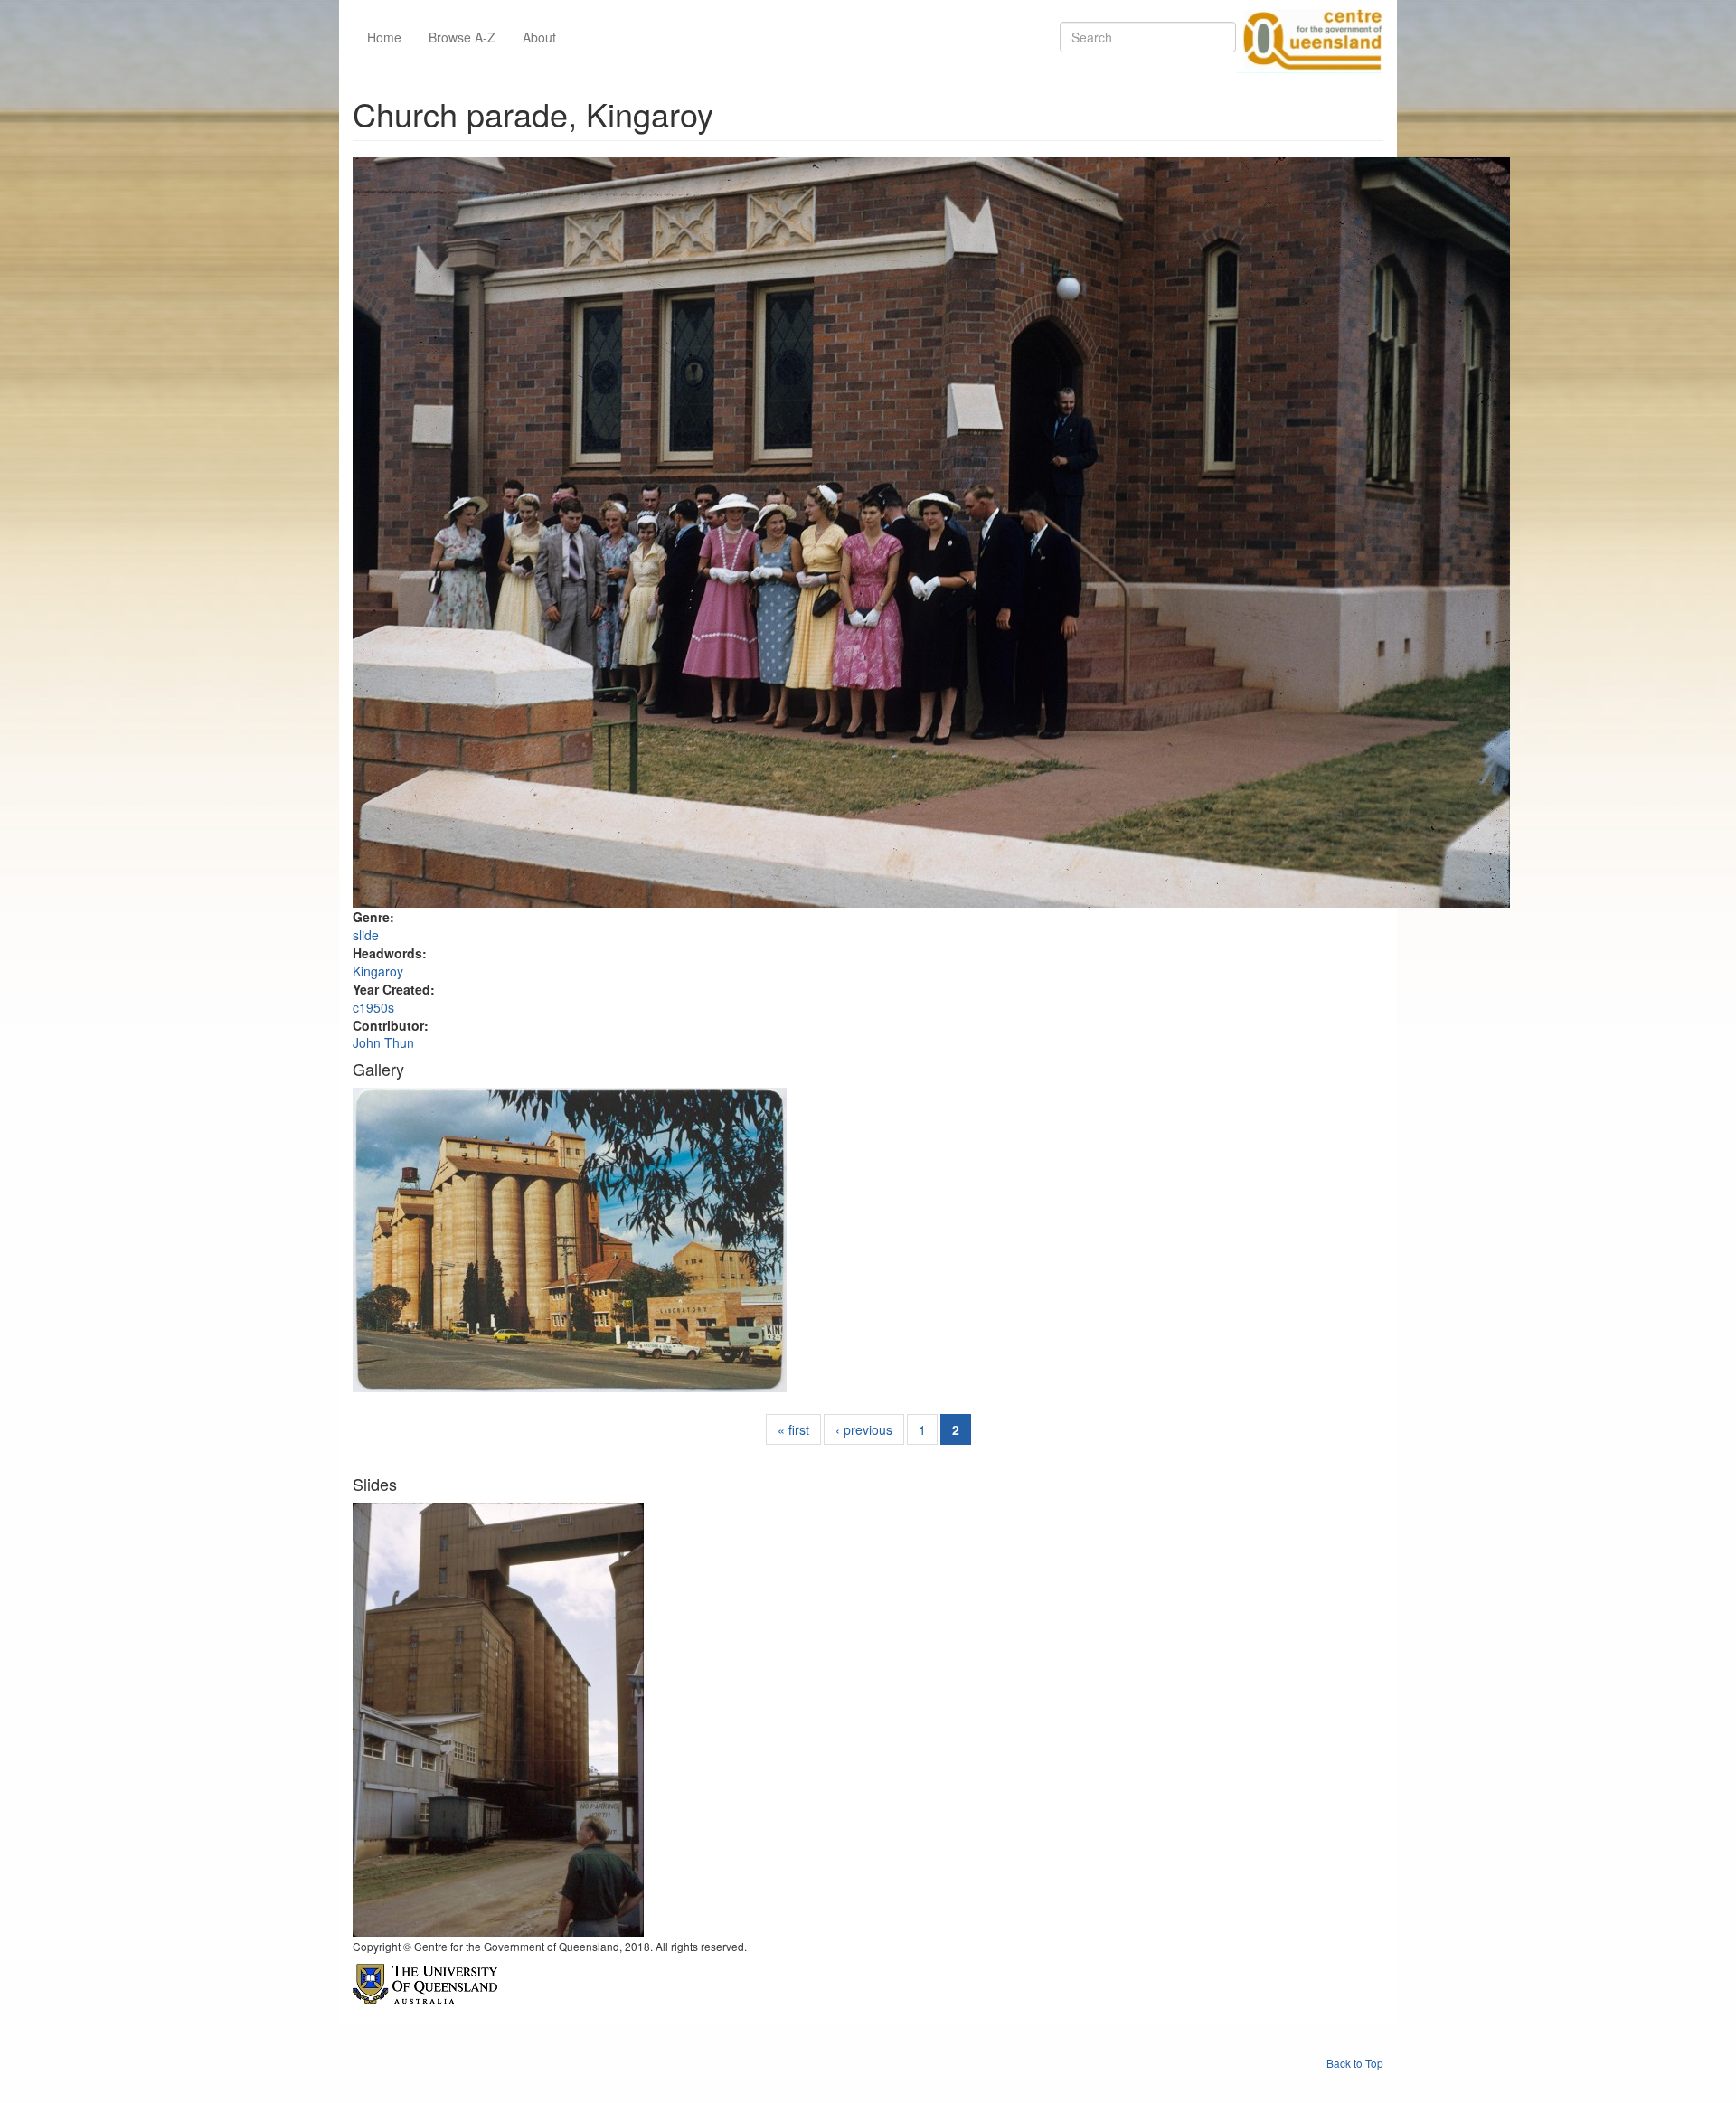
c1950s (373, 1007)
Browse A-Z (462, 37)
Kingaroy (378, 971)
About (539, 37)
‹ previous (864, 1429)
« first (793, 1429)
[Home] (1309, 37)
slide (366, 935)
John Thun (383, 1042)
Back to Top (1355, 2063)
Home (384, 37)
